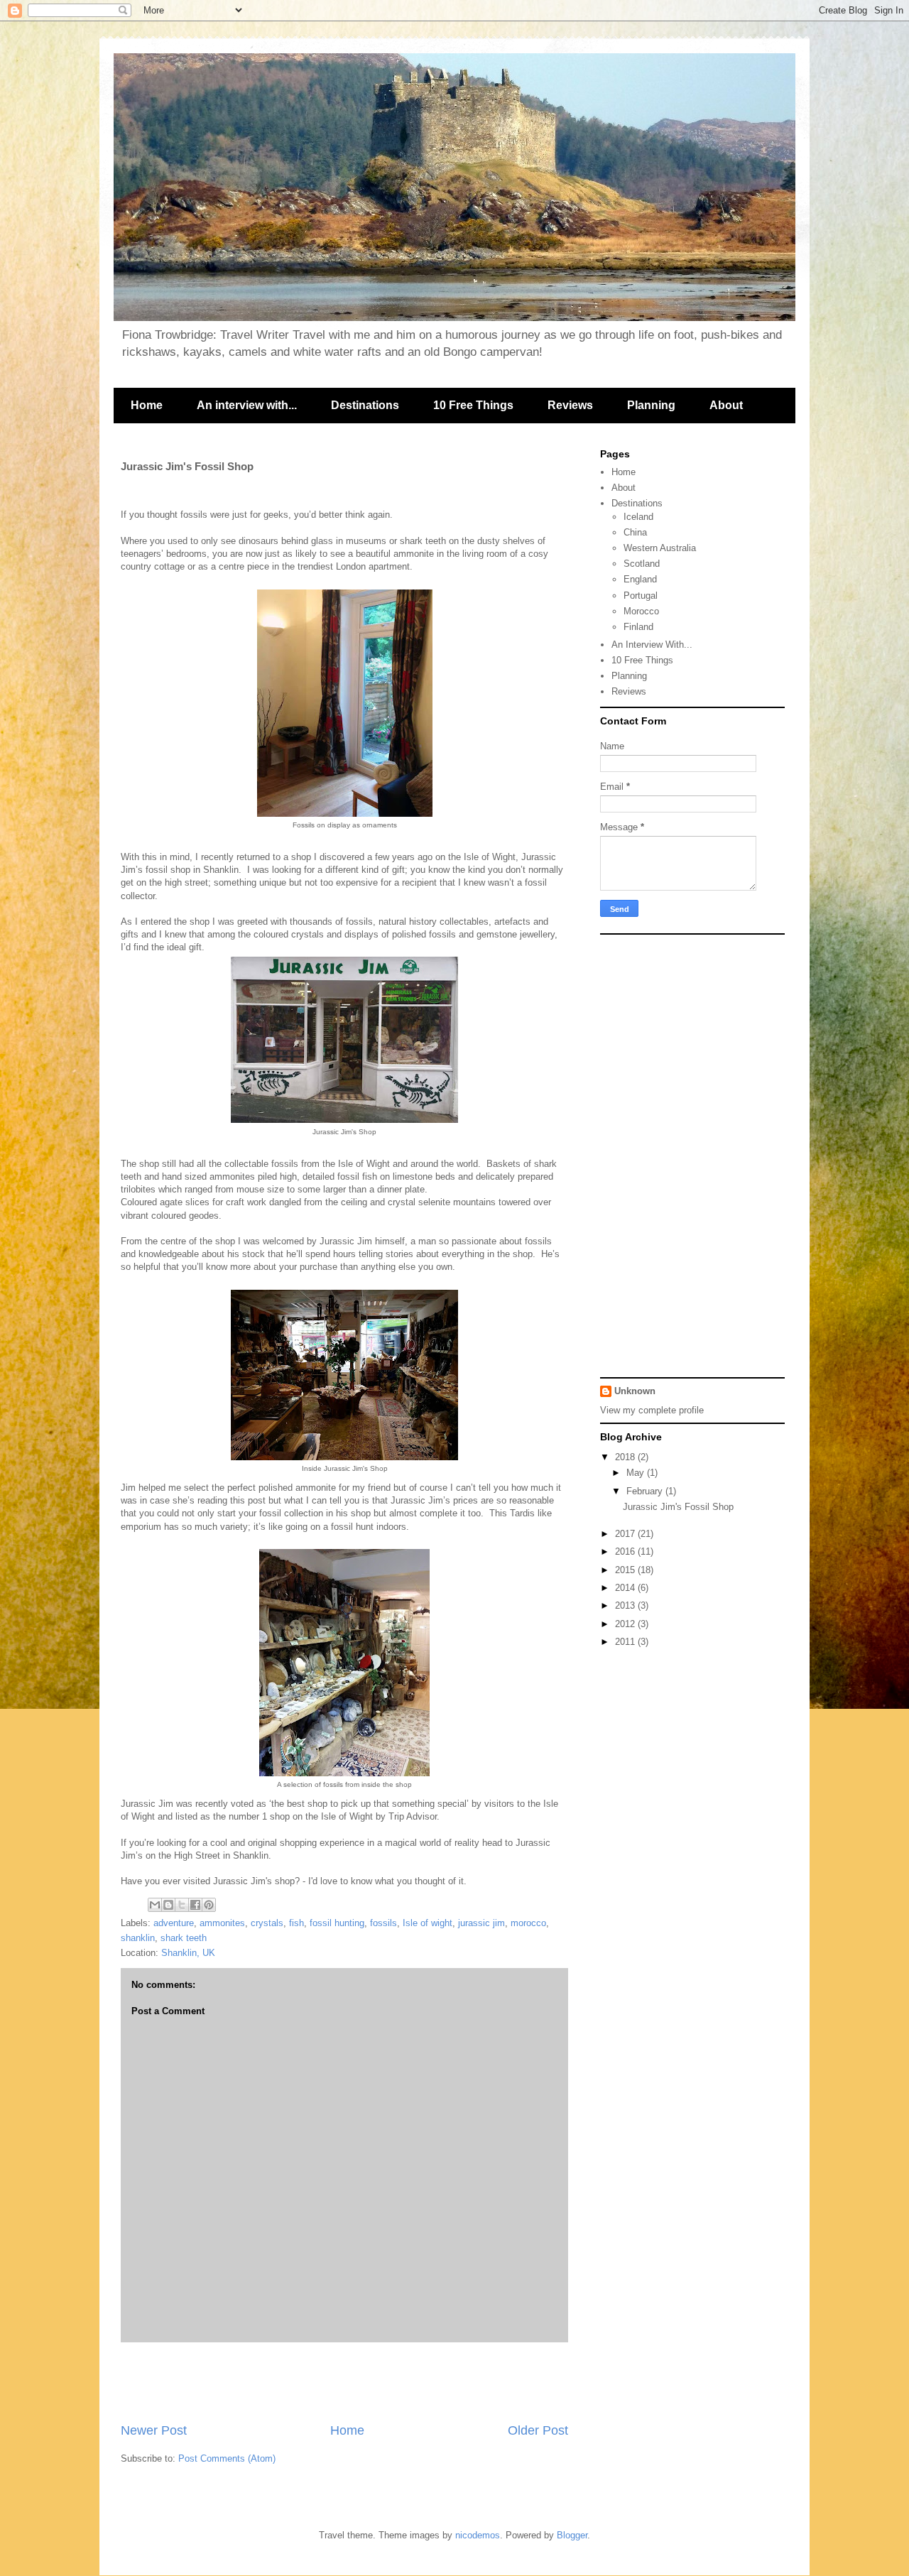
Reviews (570, 405)
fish (296, 1923)
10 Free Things (473, 405)
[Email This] (155, 1905)
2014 (626, 1588)
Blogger (572, 2535)
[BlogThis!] (168, 1905)
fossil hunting (337, 1923)
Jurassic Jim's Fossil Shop (678, 1507)
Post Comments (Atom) (227, 2458)
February (646, 1491)
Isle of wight (428, 1923)
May (637, 1473)
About (726, 405)
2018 (626, 1457)
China (635, 532)
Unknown (635, 1391)
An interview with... (247, 405)
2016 (626, 1551)
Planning (651, 405)
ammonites (222, 1923)
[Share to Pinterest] (209, 1905)
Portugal (641, 596)
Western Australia (660, 548)
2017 (626, 1534)
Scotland (642, 564)
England (640, 579)
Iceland (638, 517)
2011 (626, 1642)
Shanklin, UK (188, 1953)
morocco (528, 1923)
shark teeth (184, 1938)
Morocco (641, 611)
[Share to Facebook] (195, 1905)
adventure (174, 1923)
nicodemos (478, 2535)
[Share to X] (182, 1905)
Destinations (365, 405)
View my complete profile (652, 1410)
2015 (626, 1570)
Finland (638, 627)
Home (147, 405)
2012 (626, 1624)
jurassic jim (481, 1923)
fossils (383, 1923)
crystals (267, 1923)
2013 (626, 1605)
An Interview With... (652, 645)
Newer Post (154, 2430)
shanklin (138, 1938)
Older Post (538, 2430)
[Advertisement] (344, 2382)
